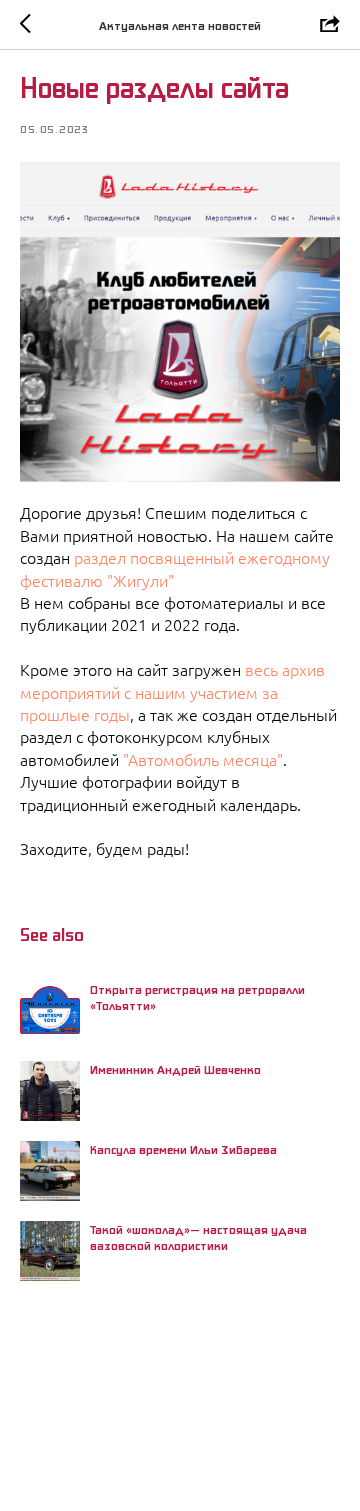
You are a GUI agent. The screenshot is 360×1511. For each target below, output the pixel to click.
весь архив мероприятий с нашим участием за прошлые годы (172, 692)
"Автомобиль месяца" (203, 760)
